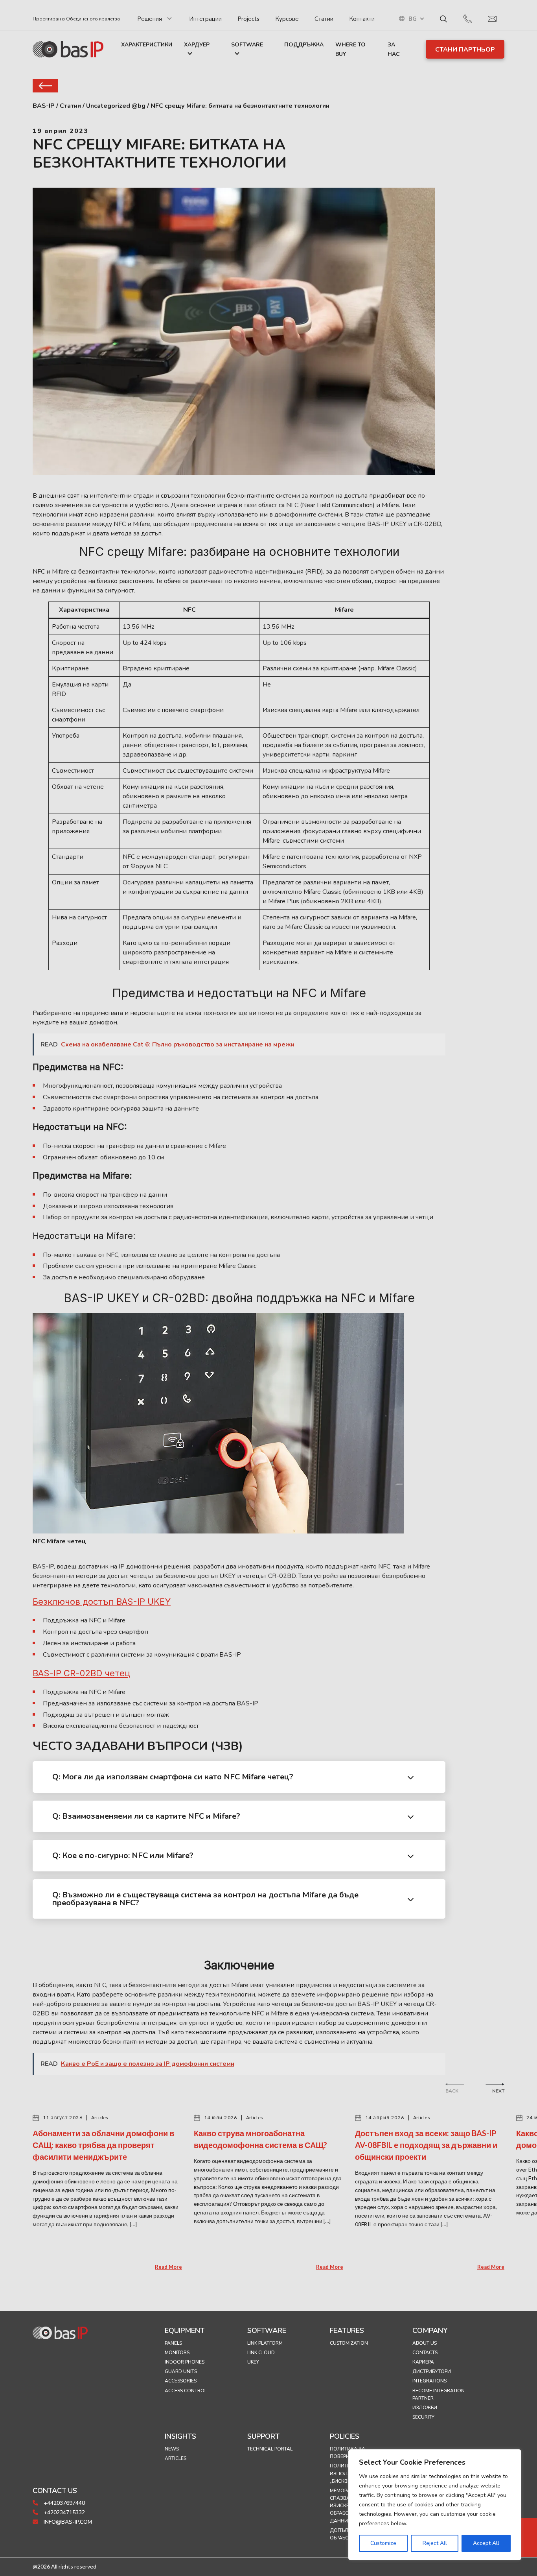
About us (425, 2343)
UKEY (253, 2362)
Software (247, 45)
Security (423, 2417)
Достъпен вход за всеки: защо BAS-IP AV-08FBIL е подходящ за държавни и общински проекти (426, 2145)
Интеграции (205, 19)
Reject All (435, 2543)
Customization (349, 2343)
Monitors (177, 2353)
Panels (173, 2343)
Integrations (429, 2381)
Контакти (362, 19)
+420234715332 (63, 2512)
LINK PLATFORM (265, 2343)
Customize (383, 2543)
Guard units (181, 2371)
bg (413, 19)
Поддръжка (304, 45)
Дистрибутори (432, 2371)
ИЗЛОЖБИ (425, 2408)
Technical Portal (270, 2449)
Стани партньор (465, 50)
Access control (186, 2391)
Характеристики (147, 45)
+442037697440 (63, 2503)
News (172, 2449)
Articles (176, 2458)
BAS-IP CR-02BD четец (81, 1673)
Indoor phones (185, 2362)
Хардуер (197, 45)
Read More (168, 2267)
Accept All (486, 2543)
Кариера (423, 2362)
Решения (150, 19)
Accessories (181, 2381)
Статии (324, 19)
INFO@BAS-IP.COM (67, 2522)
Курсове (287, 19)
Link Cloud (261, 2353)
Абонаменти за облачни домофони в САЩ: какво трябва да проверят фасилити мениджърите (103, 2145)
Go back (45, 86)
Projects (248, 19)
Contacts (425, 2353)
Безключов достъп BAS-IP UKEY (102, 1602)
